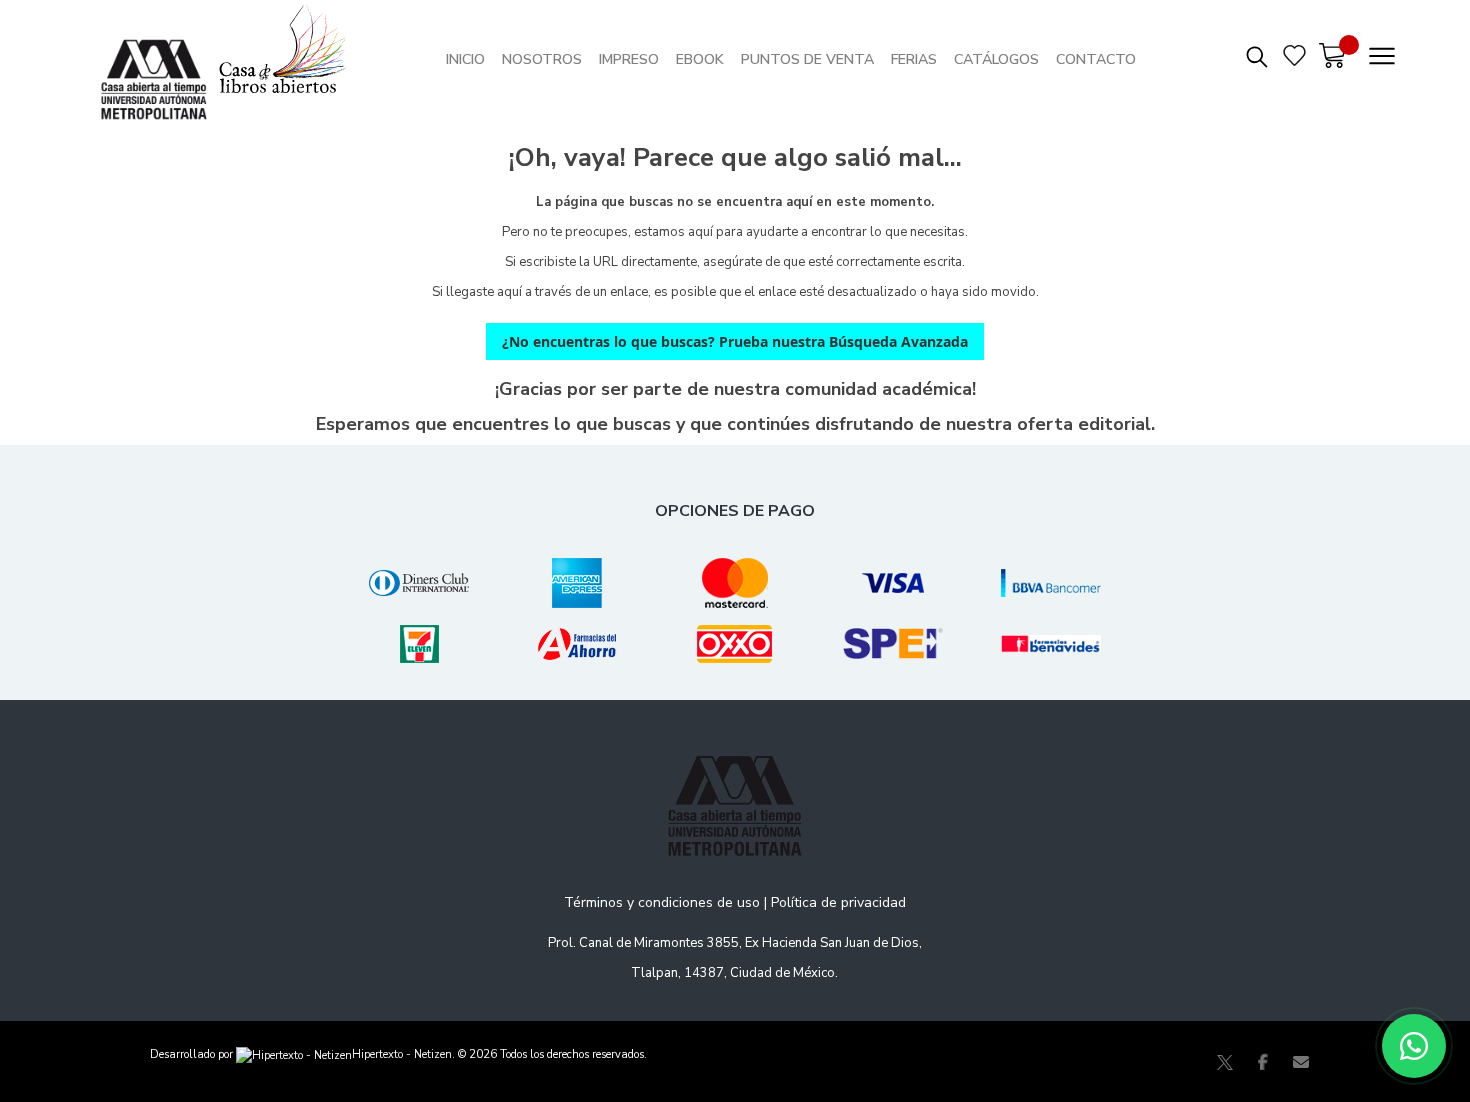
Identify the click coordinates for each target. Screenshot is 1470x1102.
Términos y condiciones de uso (662, 902)
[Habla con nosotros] (1414, 1046)
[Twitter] (1225, 1062)
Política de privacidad (838, 902)
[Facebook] (1263, 1062)
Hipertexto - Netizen (402, 1054)
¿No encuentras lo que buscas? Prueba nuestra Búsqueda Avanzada (735, 341)
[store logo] (159, 59)
